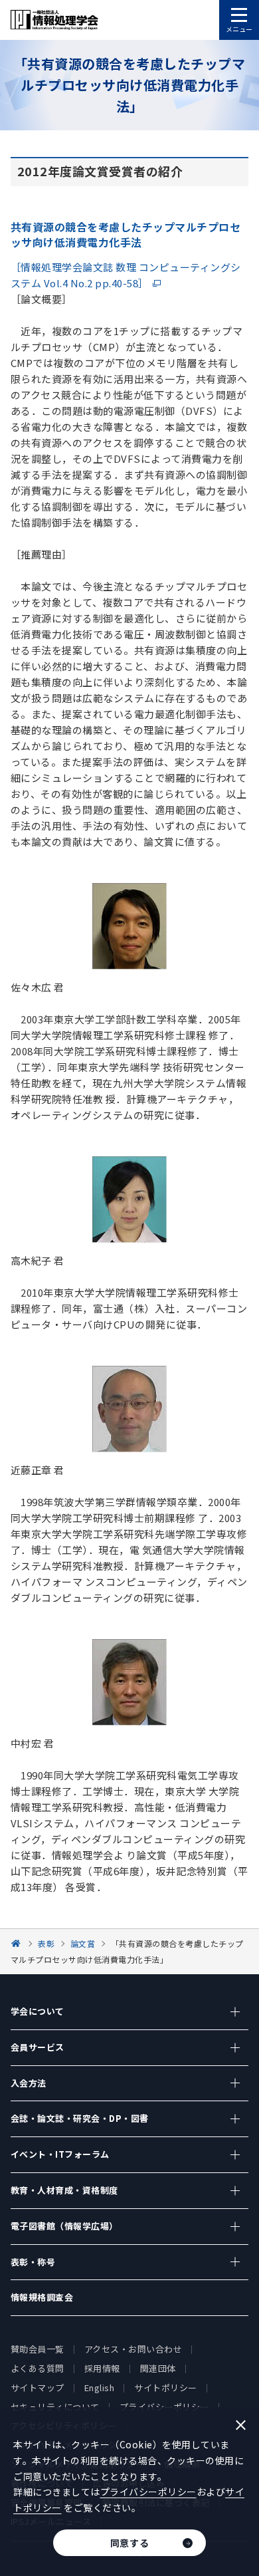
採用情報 (102, 2368)
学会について (38, 2011)
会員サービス (38, 2047)
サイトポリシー (166, 2387)
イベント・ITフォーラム (60, 2154)
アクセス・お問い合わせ (133, 2349)
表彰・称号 (33, 2262)
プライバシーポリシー (148, 2492)
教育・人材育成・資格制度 (64, 2190)
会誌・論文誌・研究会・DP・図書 (80, 2118)
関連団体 (158, 2368)
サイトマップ (38, 2387)
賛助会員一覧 (38, 2349)
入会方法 (29, 2083)
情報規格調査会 (42, 2297)
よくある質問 (38, 2368)
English (100, 2387)
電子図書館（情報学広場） (64, 2226)
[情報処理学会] (18, 1943)
